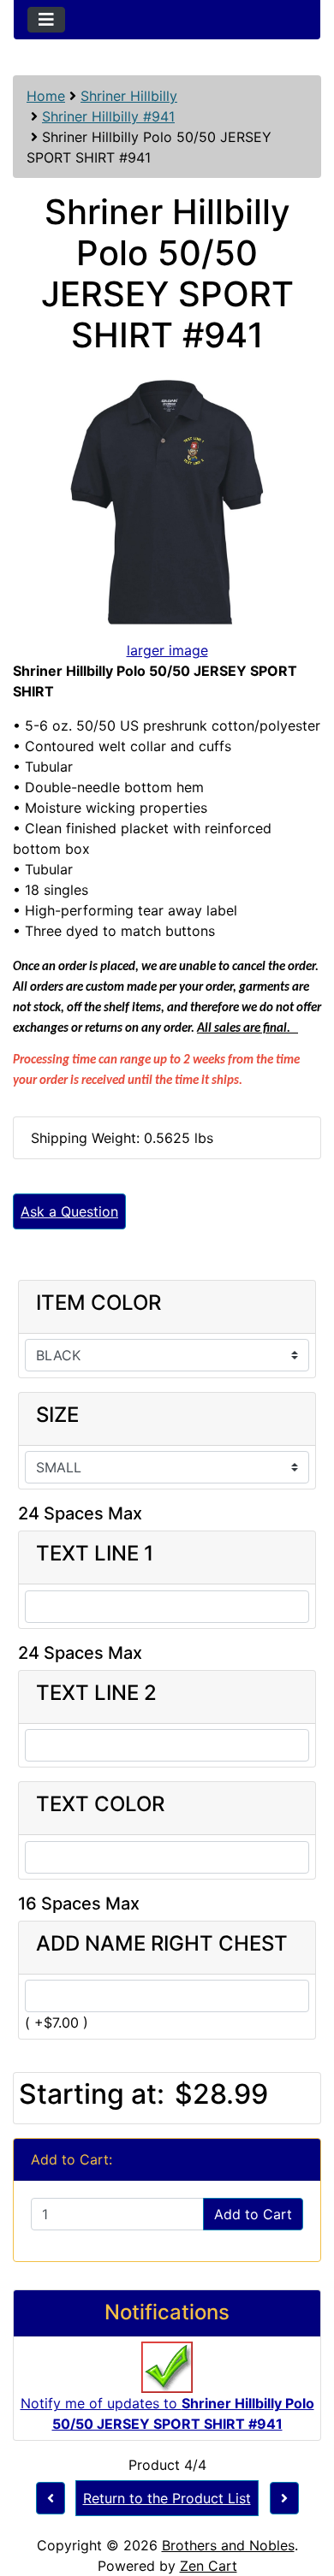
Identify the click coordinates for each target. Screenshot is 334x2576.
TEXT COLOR (100, 1804)
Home (46, 96)
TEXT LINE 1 (95, 1554)
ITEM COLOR (98, 1303)
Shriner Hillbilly (129, 96)
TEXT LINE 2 (96, 1693)
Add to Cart (253, 2214)
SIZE (57, 1415)
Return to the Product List (167, 2498)
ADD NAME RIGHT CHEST (162, 1944)
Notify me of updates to (167, 2413)
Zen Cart (209, 2566)
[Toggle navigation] (46, 20)
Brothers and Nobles (228, 2545)
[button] (302, 2491)
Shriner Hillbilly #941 (108, 116)
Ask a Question (69, 1211)
